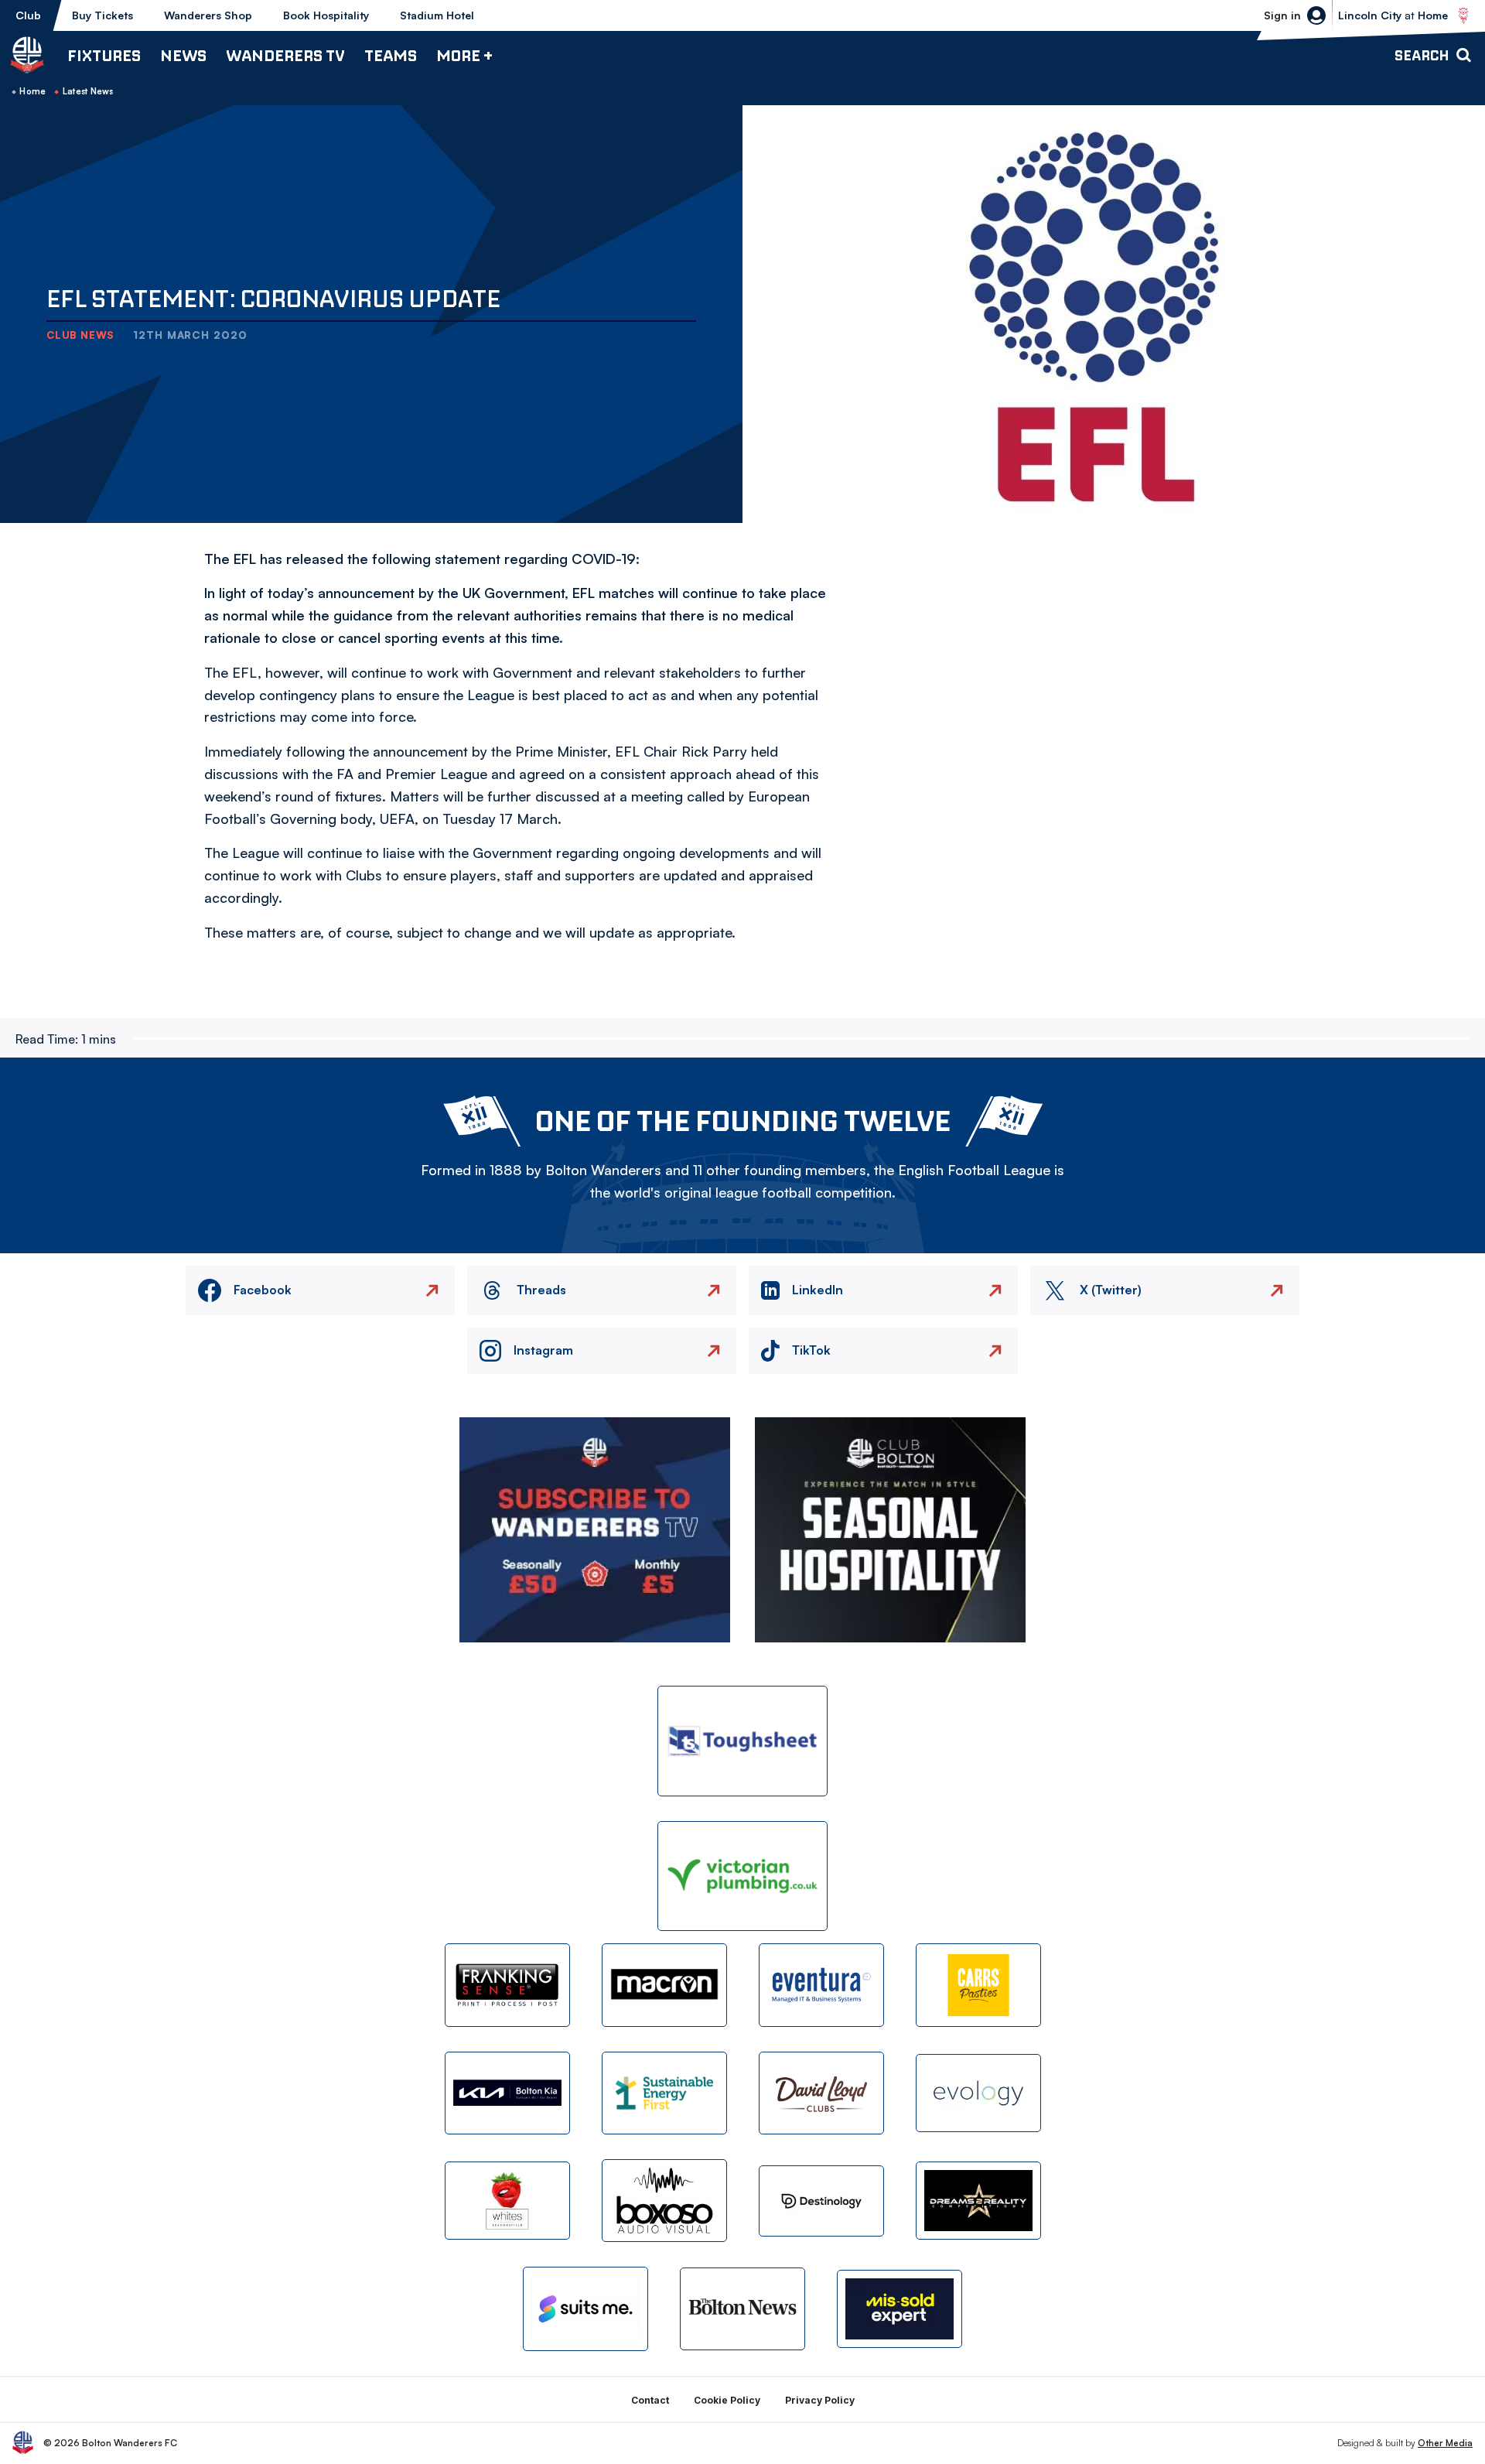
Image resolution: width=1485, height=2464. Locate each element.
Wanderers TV (285, 55)
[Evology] (978, 2093)
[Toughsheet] (742, 1741)
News (183, 55)
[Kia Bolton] (507, 2093)
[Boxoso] (664, 2201)
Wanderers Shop (208, 15)
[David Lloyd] (821, 2093)
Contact (650, 2400)
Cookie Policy (727, 2400)
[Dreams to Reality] (978, 2201)
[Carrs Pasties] (978, 1985)
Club (28, 15)
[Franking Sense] (507, 1985)
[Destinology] (821, 2201)
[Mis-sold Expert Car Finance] (900, 2309)
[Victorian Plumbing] (742, 1876)
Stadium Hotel (437, 15)
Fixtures (104, 55)
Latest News (88, 91)
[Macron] (664, 1985)
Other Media (1445, 2443)
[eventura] (821, 1985)
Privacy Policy (820, 2400)
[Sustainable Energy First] (664, 2093)
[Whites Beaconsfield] (507, 2201)
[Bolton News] (742, 2309)
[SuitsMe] (585, 2309)
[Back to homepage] (27, 55)
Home (32, 91)
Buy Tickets (102, 15)
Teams (391, 55)
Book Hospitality (326, 15)
